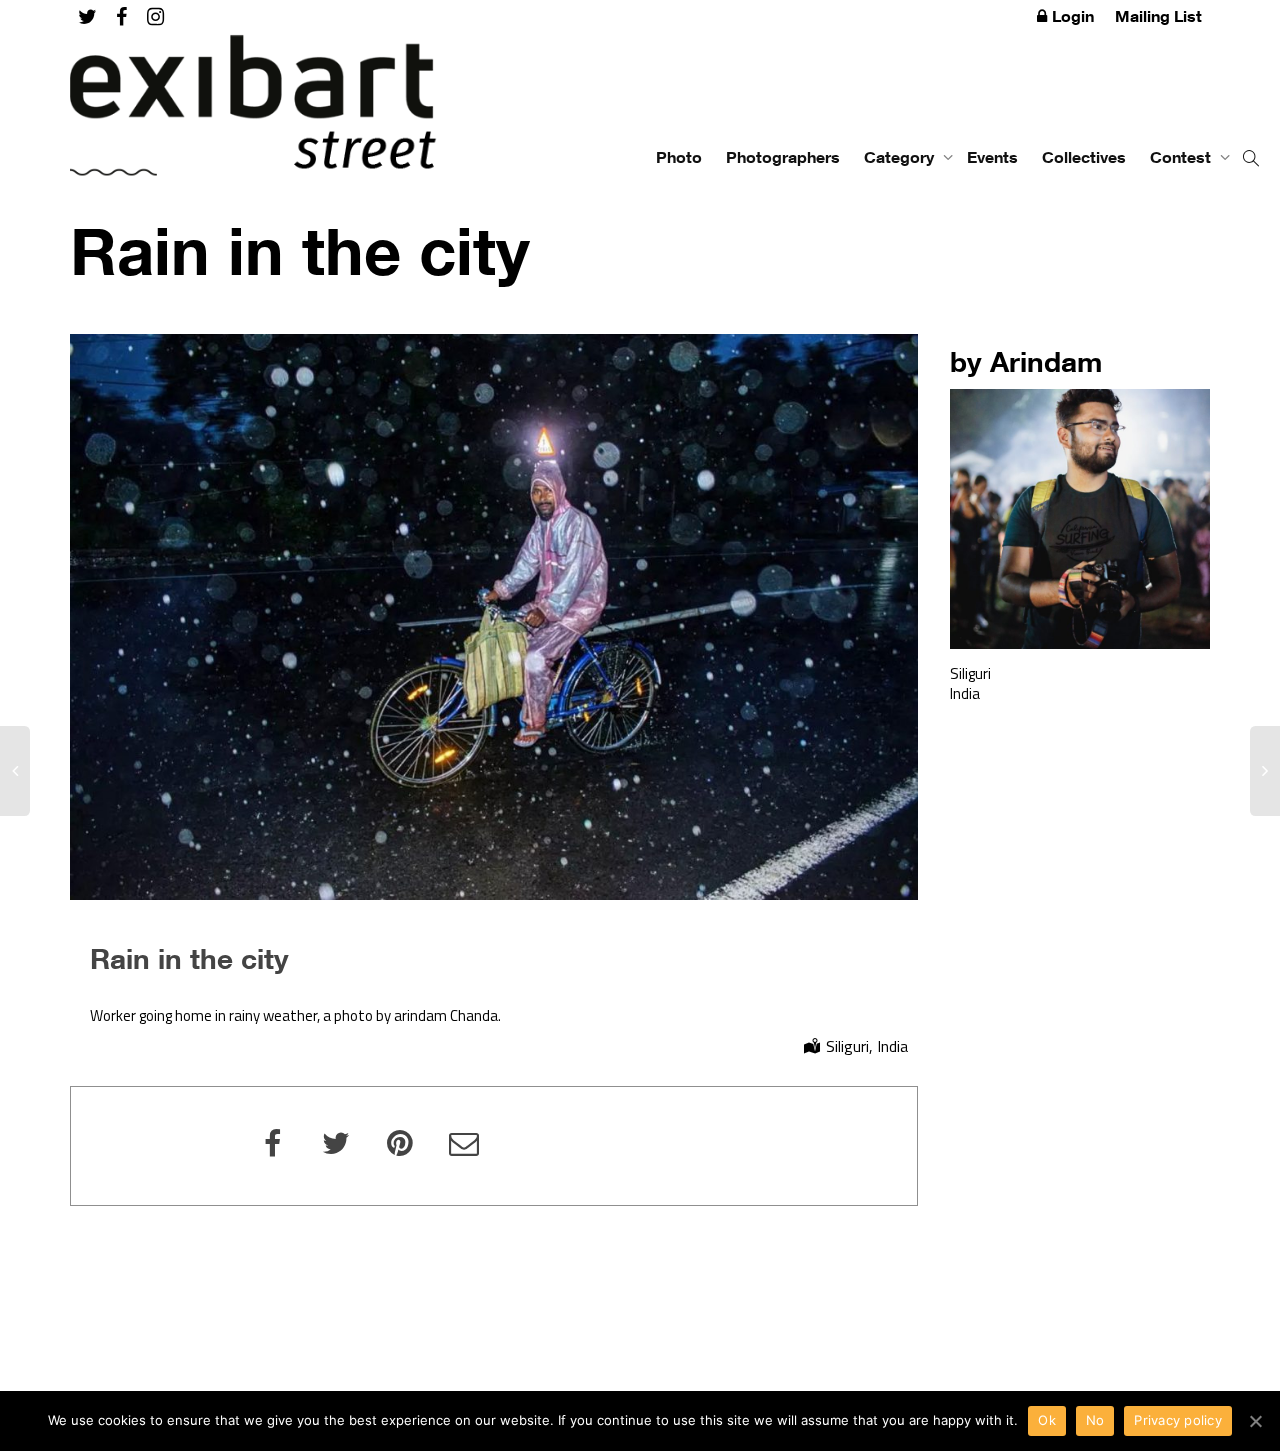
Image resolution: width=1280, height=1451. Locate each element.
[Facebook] (121, 16)
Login (1073, 16)
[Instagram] (155, 16)
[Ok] (1255, 1421)
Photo (679, 157)
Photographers (783, 157)
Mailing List (1158, 16)
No (1095, 1420)
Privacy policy (1178, 1420)
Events (992, 157)
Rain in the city (189, 958)
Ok (1047, 1420)
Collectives (1084, 157)
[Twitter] (87, 16)
